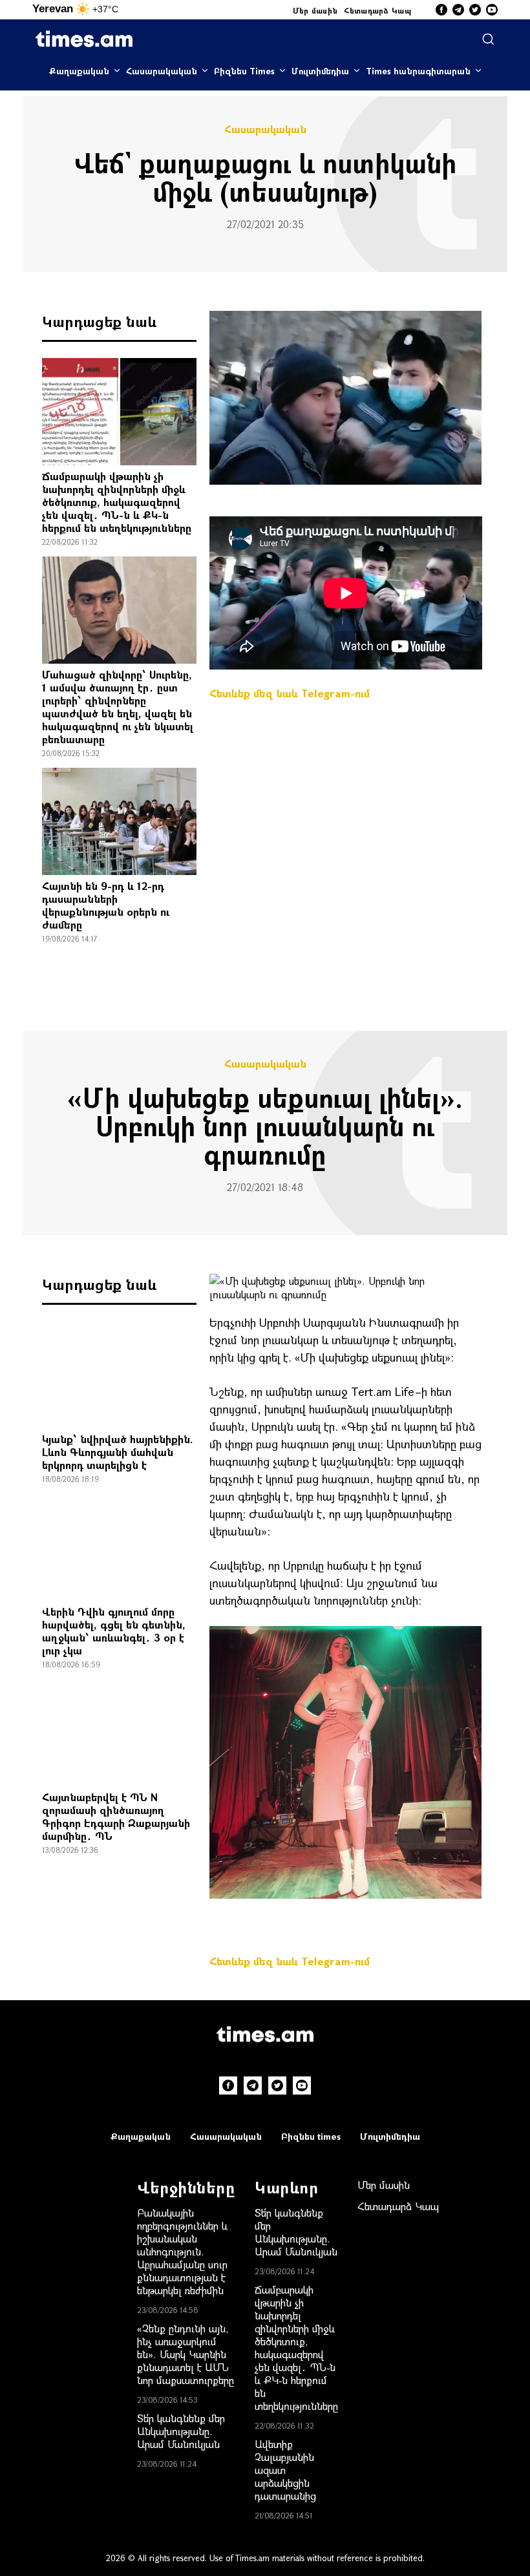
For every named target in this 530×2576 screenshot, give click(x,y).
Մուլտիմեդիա (320, 71)
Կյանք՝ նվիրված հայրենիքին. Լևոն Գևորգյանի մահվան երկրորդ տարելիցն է (118, 1452)
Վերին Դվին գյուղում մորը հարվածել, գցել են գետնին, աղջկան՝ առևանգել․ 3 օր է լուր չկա (114, 1631)
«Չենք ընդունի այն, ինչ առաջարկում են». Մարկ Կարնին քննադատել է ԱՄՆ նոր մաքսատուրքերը (185, 2354)
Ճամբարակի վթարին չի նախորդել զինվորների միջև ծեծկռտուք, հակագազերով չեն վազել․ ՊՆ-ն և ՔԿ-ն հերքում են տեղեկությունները (117, 502)
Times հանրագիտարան (418, 71)
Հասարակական (162, 71)
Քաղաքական (79, 71)
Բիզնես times (311, 2136)
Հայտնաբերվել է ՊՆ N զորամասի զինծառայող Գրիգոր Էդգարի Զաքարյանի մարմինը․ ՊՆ (116, 1816)
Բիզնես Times (244, 71)
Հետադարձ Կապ (377, 10)
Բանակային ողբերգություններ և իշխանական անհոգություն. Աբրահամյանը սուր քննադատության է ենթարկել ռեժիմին (182, 2251)
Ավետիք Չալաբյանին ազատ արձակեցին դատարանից (285, 2470)
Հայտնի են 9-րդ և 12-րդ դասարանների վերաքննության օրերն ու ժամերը (106, 905)
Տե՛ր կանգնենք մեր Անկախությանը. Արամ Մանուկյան (181, 2431)
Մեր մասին (315, 10)
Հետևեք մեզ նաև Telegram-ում (290, 693)
